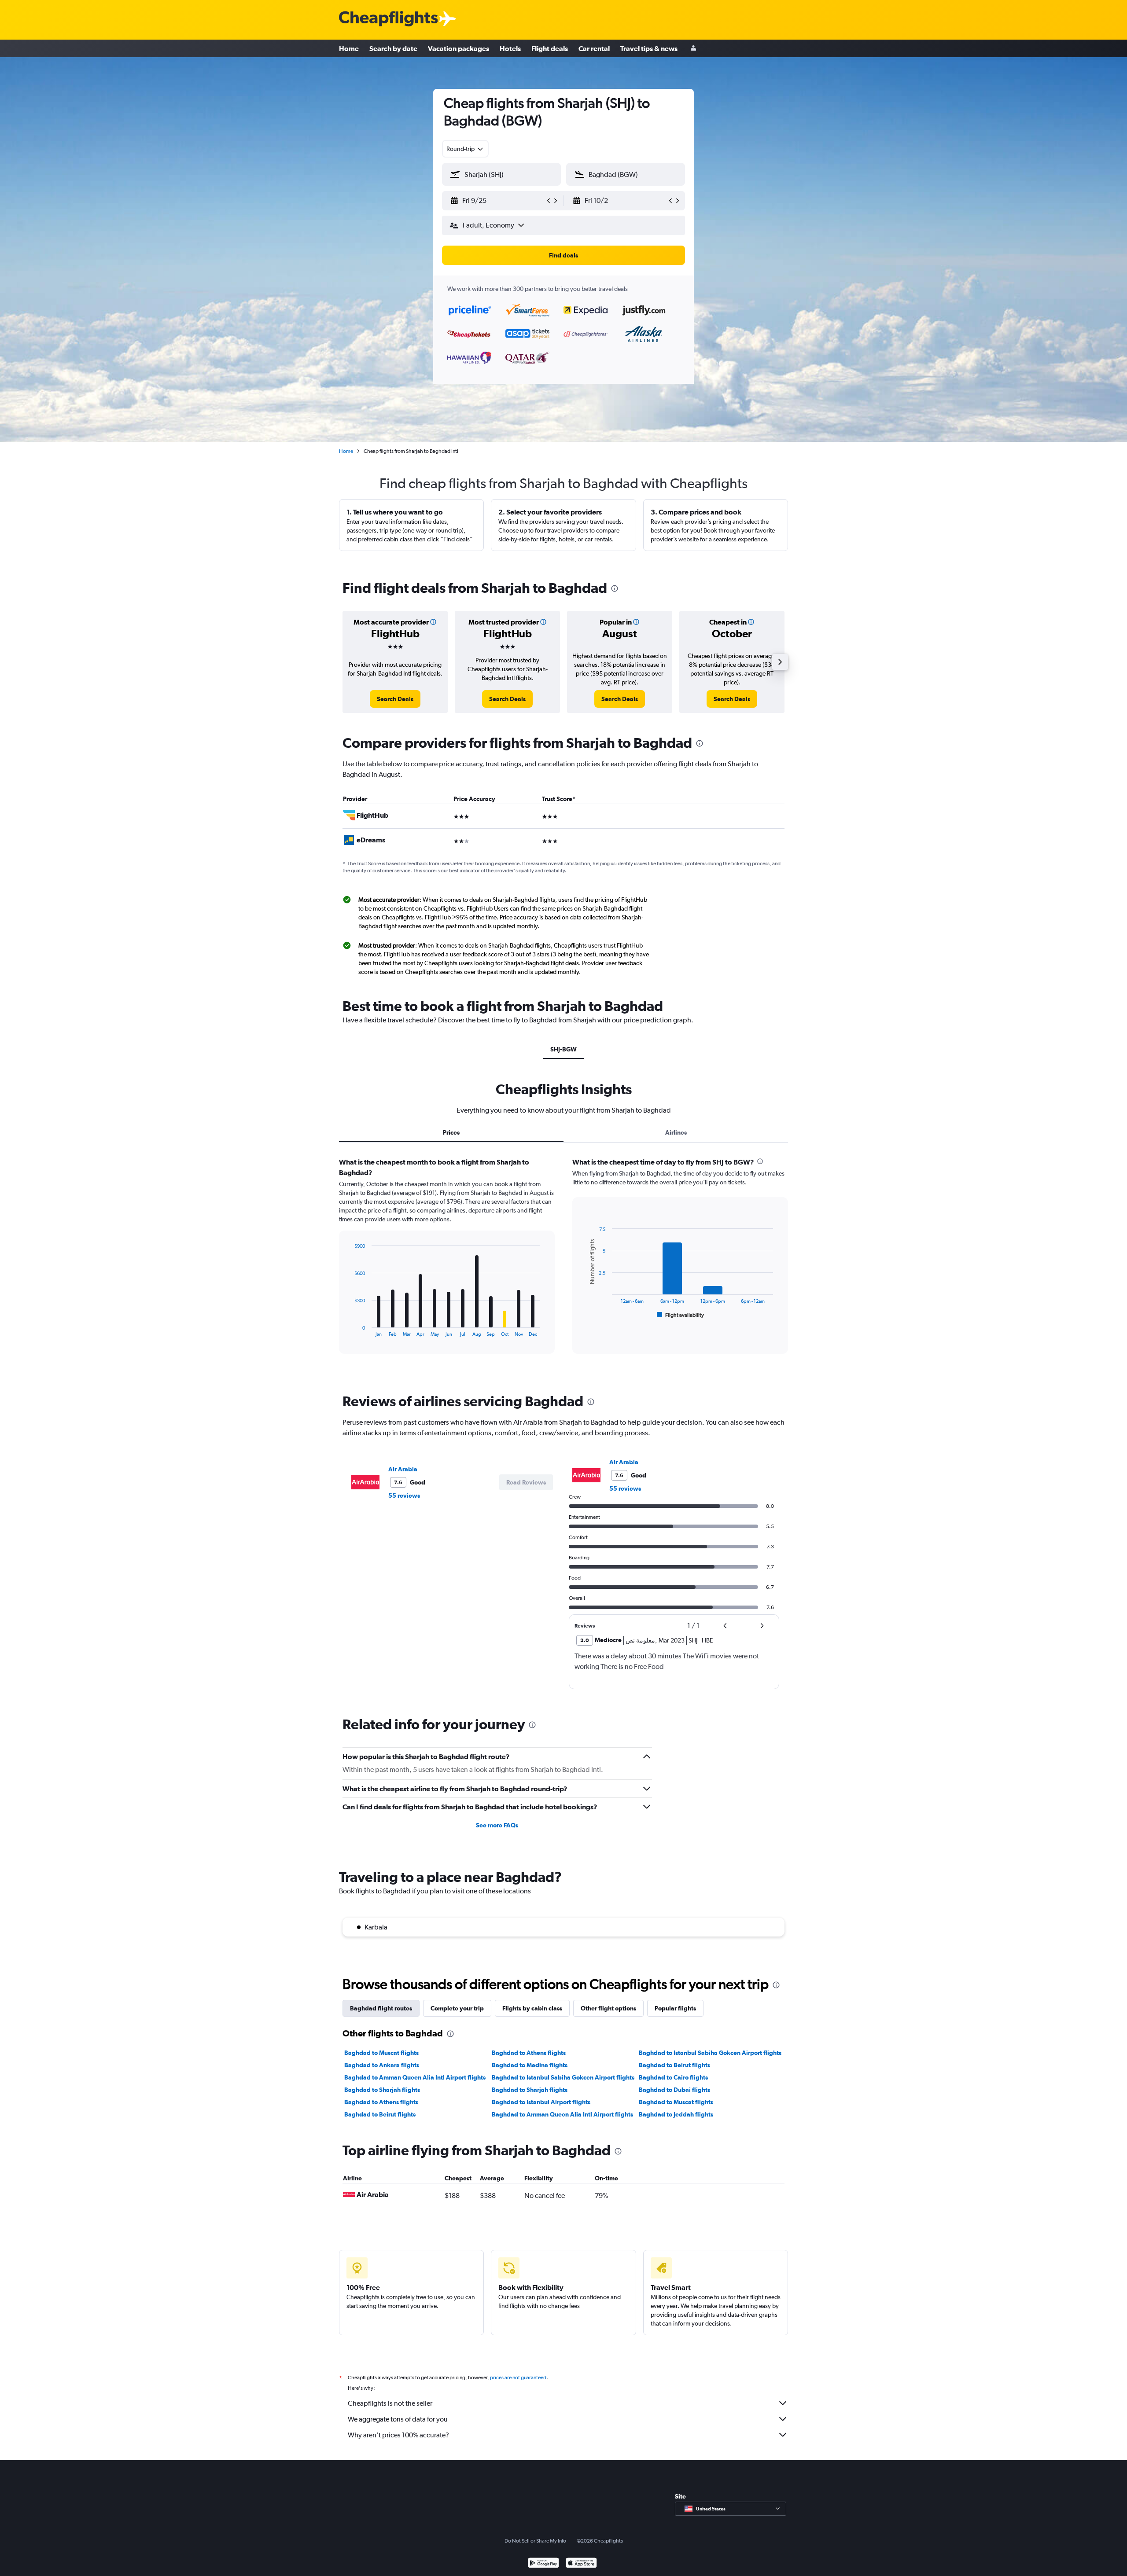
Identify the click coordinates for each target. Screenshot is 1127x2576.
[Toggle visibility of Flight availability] (681, 1315)
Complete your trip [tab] (457, 2008)
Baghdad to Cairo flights (673, 2077)
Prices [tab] (451, 1132)
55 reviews (404, 1496)
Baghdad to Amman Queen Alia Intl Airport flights (415, 2077)
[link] (395, 699)
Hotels (510, 48)
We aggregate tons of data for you (398, 2419)
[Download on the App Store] (581, 2564)
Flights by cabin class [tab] (532, 2008)
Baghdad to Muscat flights (381, 2053)
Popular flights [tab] (675, 2008)
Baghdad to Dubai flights (674, 2090)
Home (349, 48)
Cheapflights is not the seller (390, 2403)
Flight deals (550, 48)
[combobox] (465, 149)
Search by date (393, 48)
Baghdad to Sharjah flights (382, 2090)
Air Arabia (403, 1469)
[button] (497, 201)
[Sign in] (693, 49)
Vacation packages (459, 48)
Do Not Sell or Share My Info (535, 2541)
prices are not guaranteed (518, 2378)
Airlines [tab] (676, 1132)
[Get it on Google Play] (543, 2564)
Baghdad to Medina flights (530, 2065)
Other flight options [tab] (608, 2008)
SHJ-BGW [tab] (563, 1049)
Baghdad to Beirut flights (674, 2065)
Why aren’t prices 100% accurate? (398, 2435)
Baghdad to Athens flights (529, 2053)
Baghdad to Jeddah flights (676, 2114)
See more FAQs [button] (497, 1825)
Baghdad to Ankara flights (382, 2065)
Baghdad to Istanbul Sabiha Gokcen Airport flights (710, 2053)
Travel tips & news (649, 48)
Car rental (594, 48)
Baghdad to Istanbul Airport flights (541, 2102)
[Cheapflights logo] (388, 19)
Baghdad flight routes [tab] (381, 2008)
